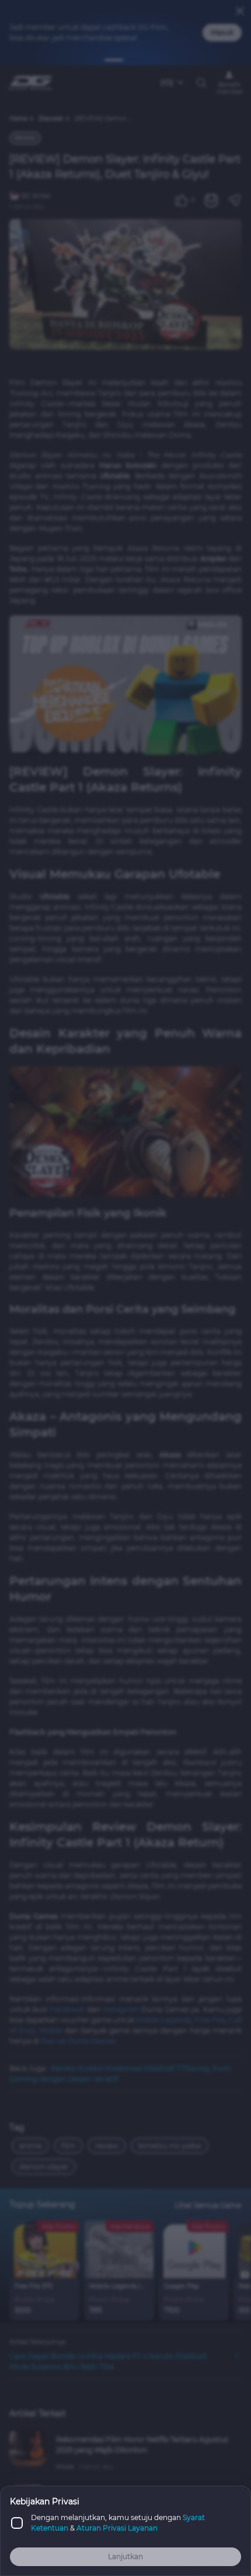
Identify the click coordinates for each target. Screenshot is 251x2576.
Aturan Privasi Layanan (117, 2528)
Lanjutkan (125, 2556)
